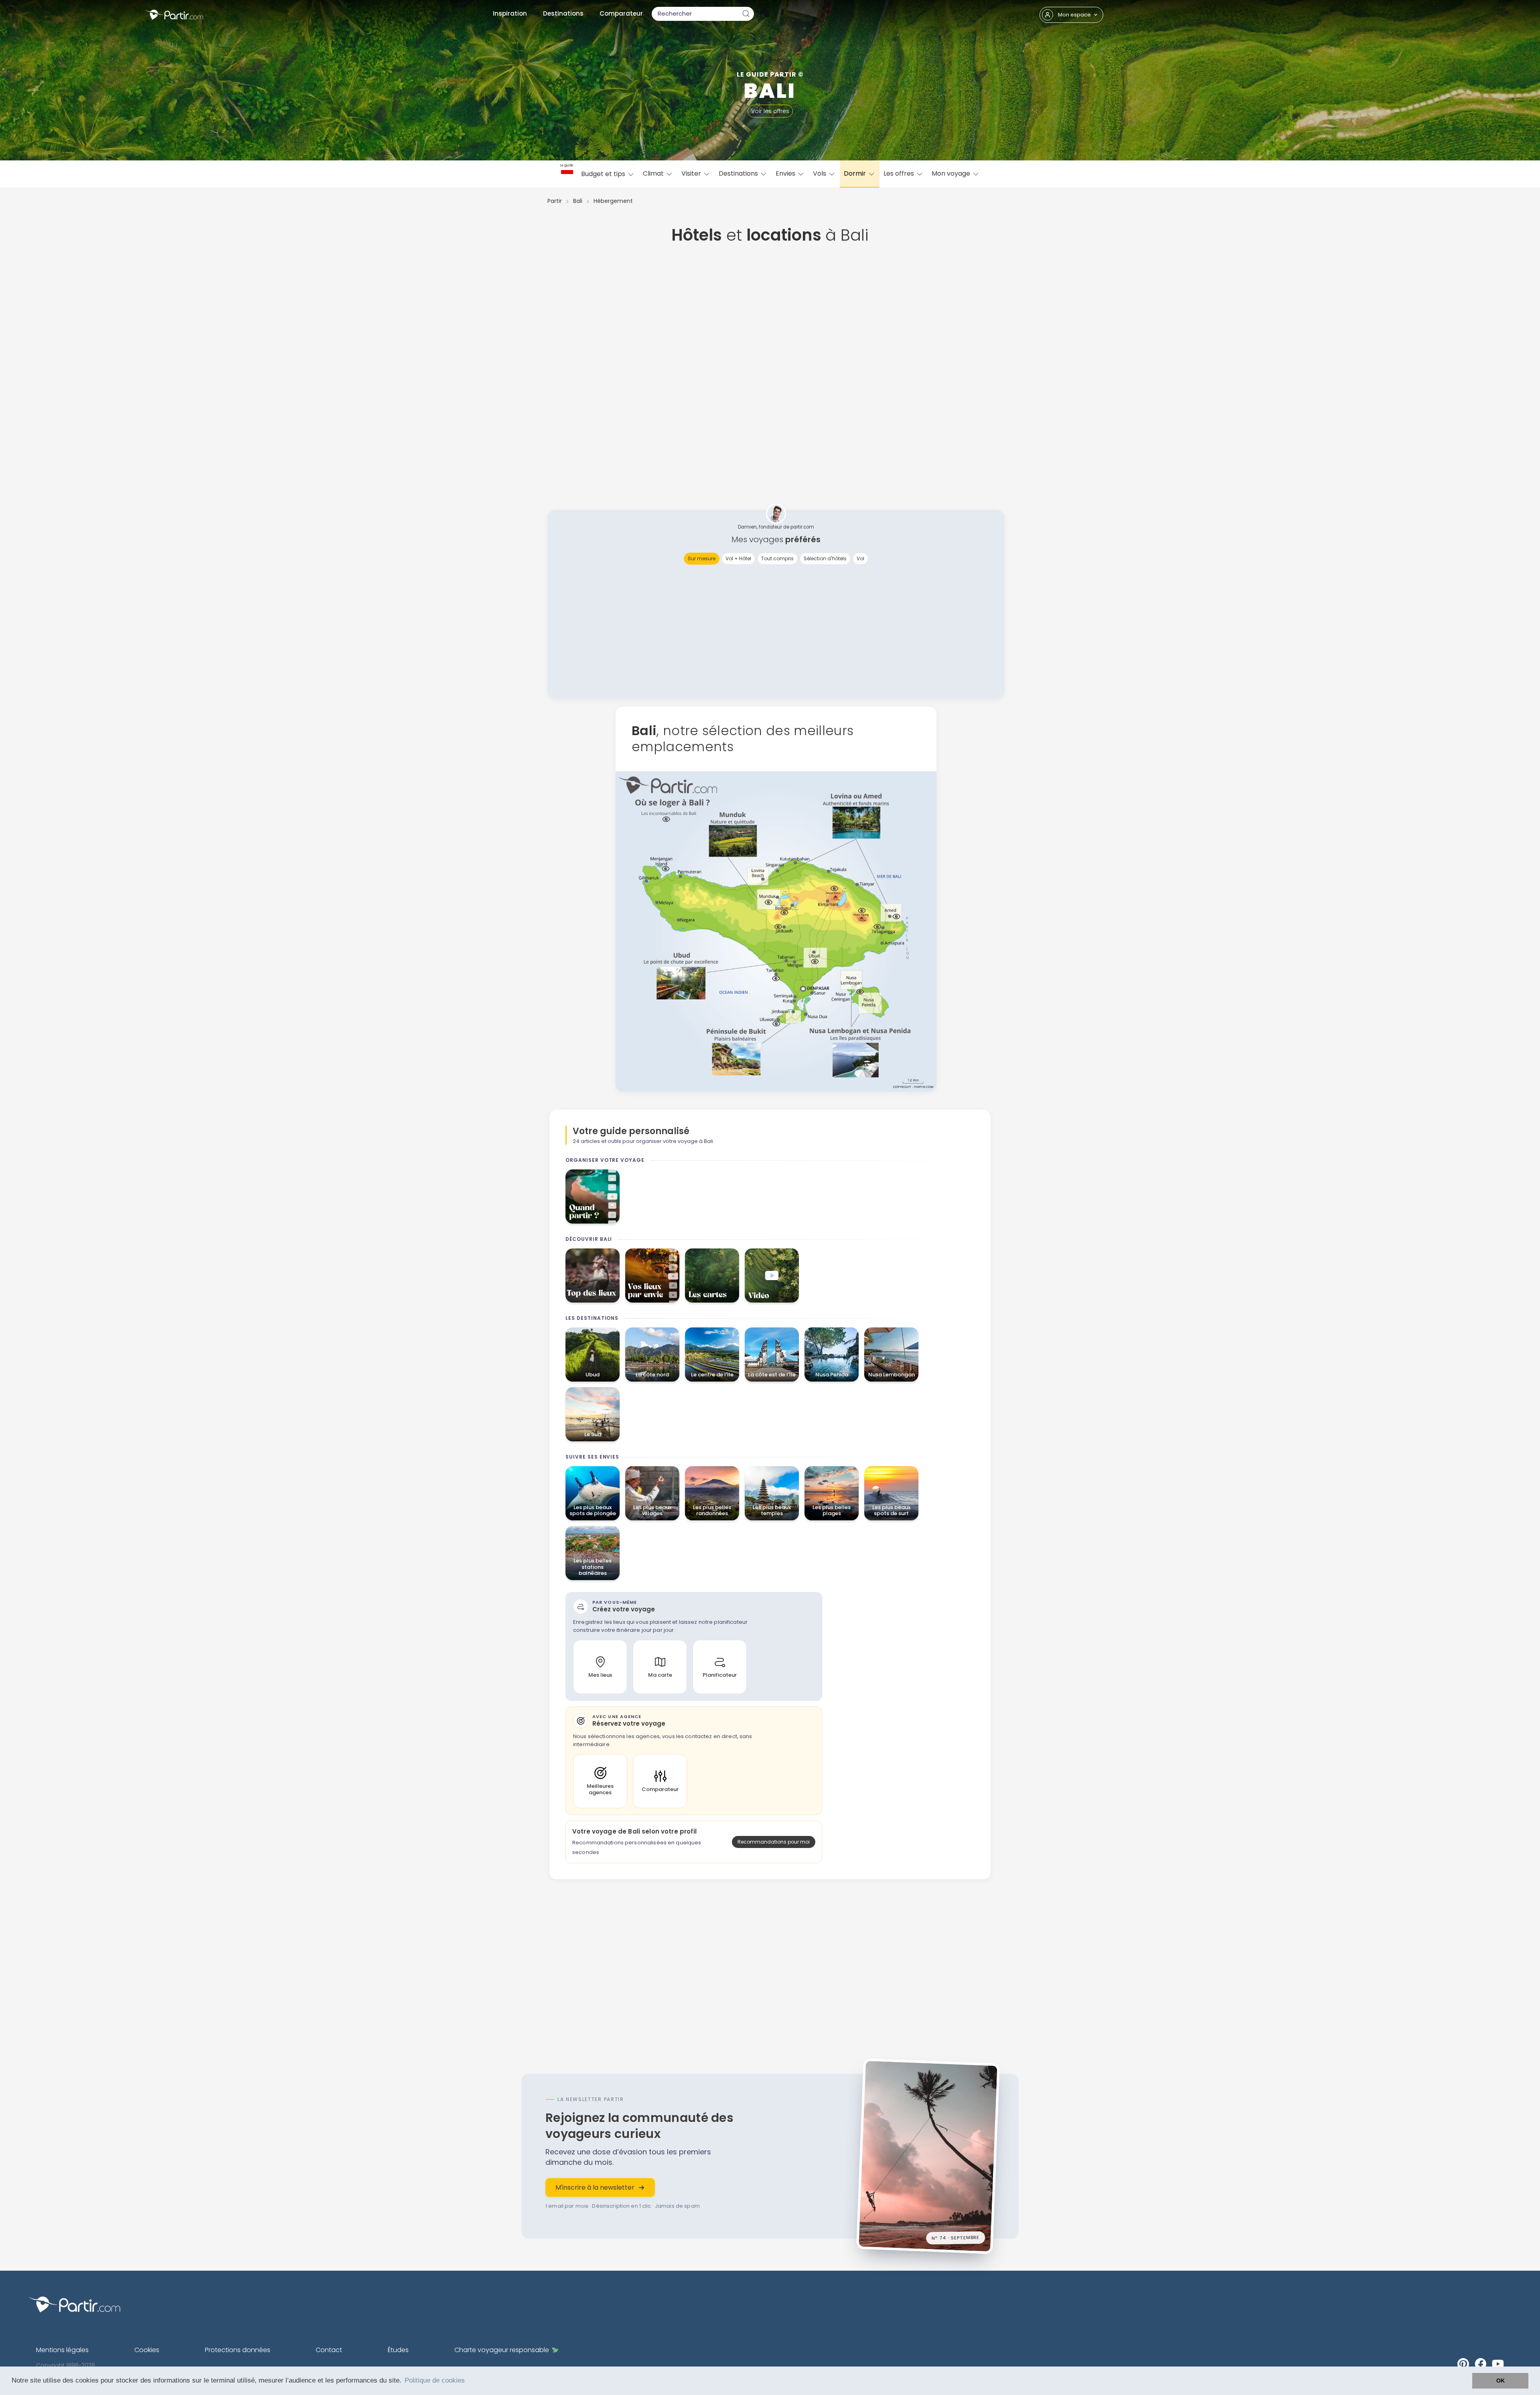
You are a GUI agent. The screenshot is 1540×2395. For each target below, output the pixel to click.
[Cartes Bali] (712, 1276)
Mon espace (1074, 15)
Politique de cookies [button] (435, 2380)
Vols (820, 173)
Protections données (238, 2350)
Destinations (563, 13)
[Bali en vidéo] (772, 1276)
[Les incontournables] (593, 1276)
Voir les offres (770, 111)
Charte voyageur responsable (502, 2350)
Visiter (692, 173)
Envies (786, 173)
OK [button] (1500, 2381)
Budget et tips (604, 174)
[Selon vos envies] (652, 1276)
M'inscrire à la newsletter (595, 2187)
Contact (329, 2350)
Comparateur (621, 13)
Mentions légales (62, 2350)
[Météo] (593, 1196)
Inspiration (510, 13)
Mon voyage (952, 173)
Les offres (900, 173)
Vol (860, 558)
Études (398, 2350)
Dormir (856, 173)
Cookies (147, 2350)
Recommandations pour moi (774, 1842)
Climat (654, 173)
